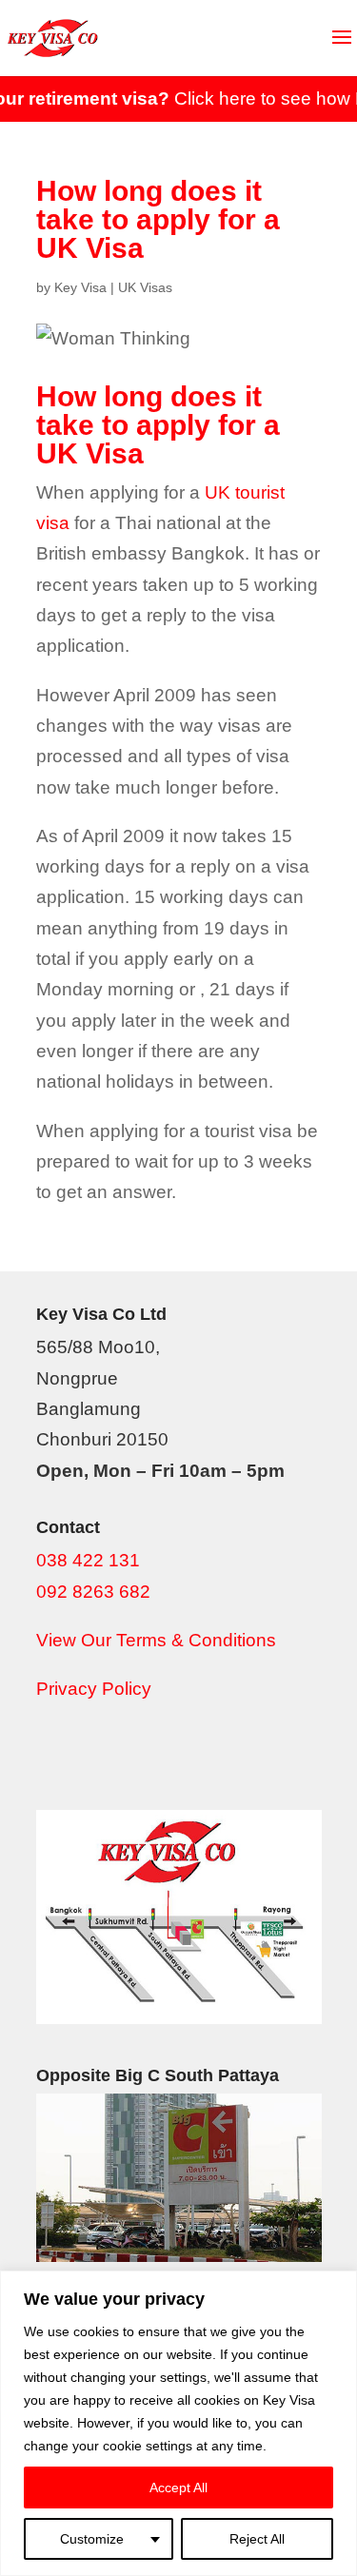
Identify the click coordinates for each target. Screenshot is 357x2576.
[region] (178, 2423)
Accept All (178, 2488)
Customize (92, 2539)
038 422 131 (88, 1560)
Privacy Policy (94, 1689)
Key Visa (80, 287)
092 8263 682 (93, 1592)
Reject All (257, 2539)
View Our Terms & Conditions (156, 1640)
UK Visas (145, 287)
